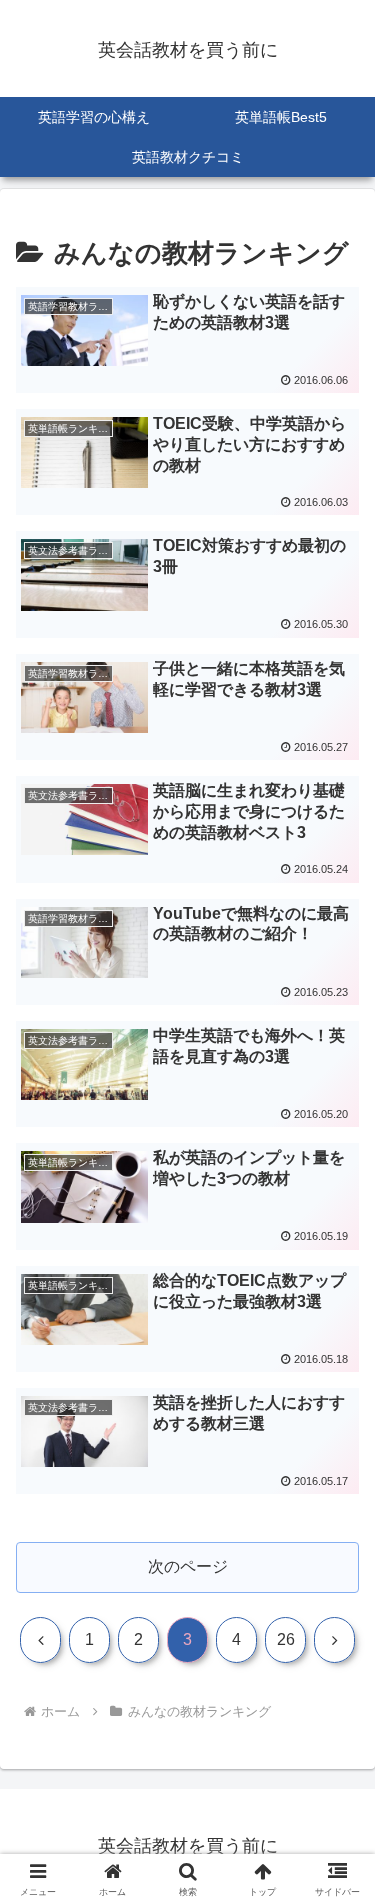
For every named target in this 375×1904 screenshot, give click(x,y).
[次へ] (334, 1640)
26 (286, 1639)
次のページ (188, 1566)
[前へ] (40, 1640)
